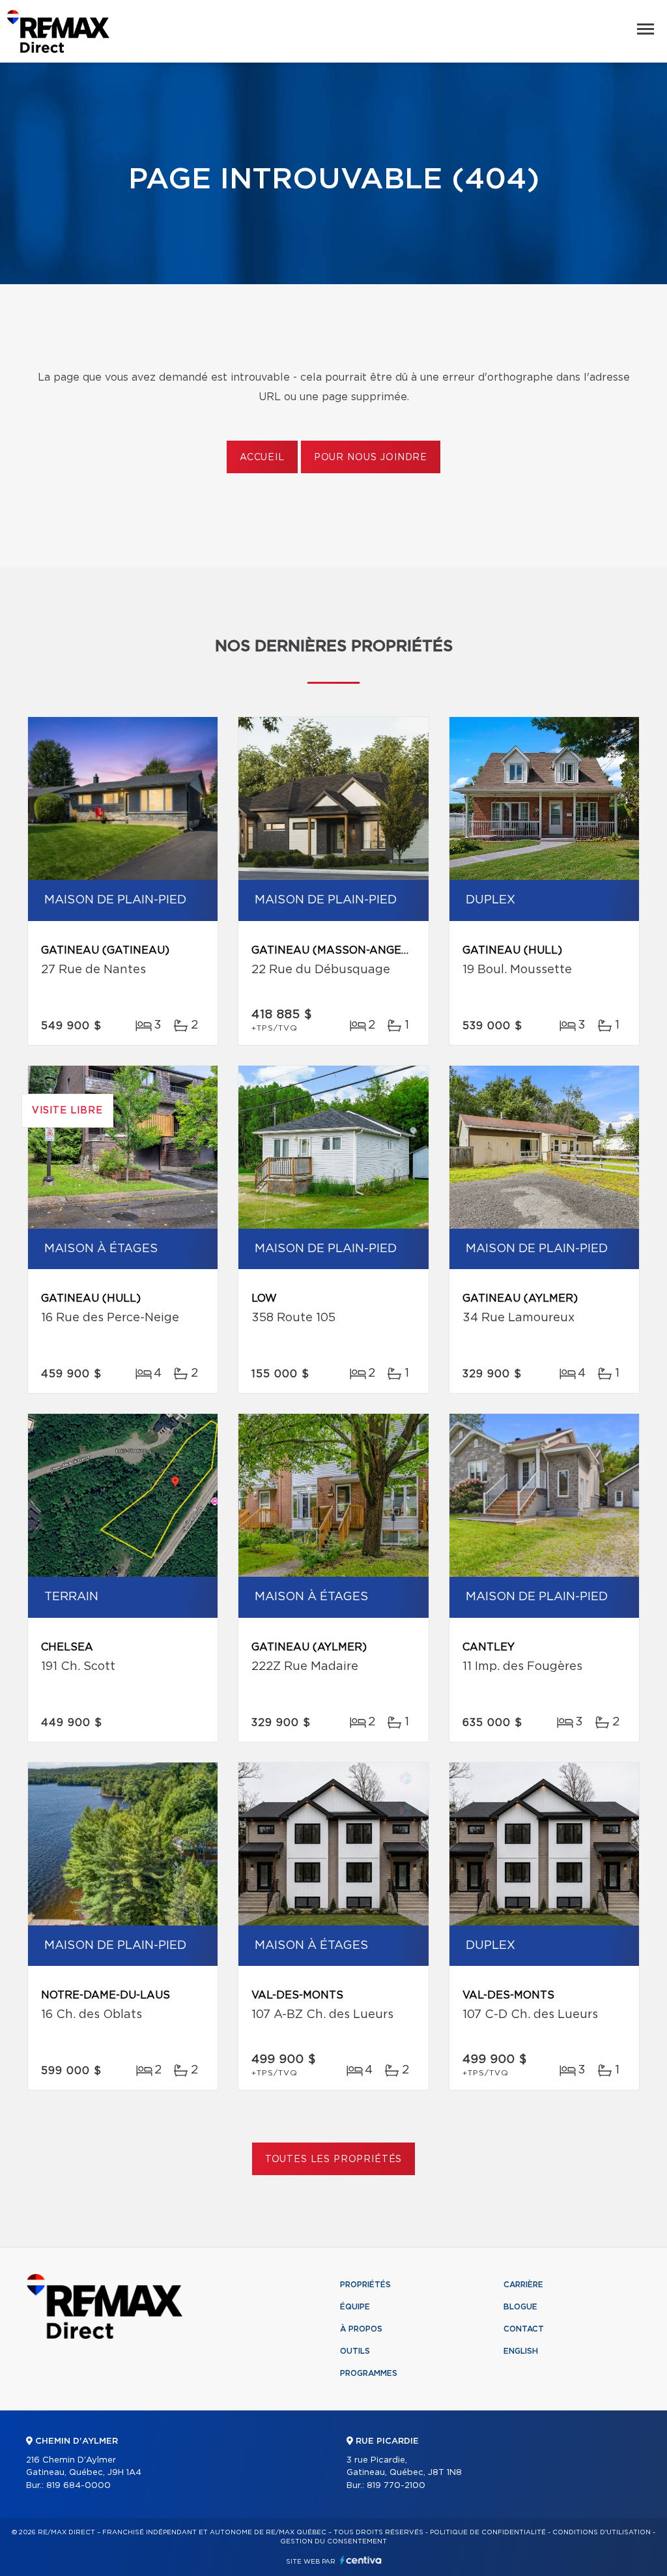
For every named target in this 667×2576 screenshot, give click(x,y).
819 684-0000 (78, 2486)
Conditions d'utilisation (602, 2532)
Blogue (520, 2307)
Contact (524, 2329)
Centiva (361, 2560)
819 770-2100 (396, 2486)
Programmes (369, 2373)
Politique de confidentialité (488, 2532)
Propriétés (365, 2285)
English (521, 2351)
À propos (361, 2329)
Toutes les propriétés (334, 2159)
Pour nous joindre (371, 458)
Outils (355, 2351)
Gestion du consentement (333, 2541)
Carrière (523, 2285)
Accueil (262, 458)
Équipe (355, 2307)
